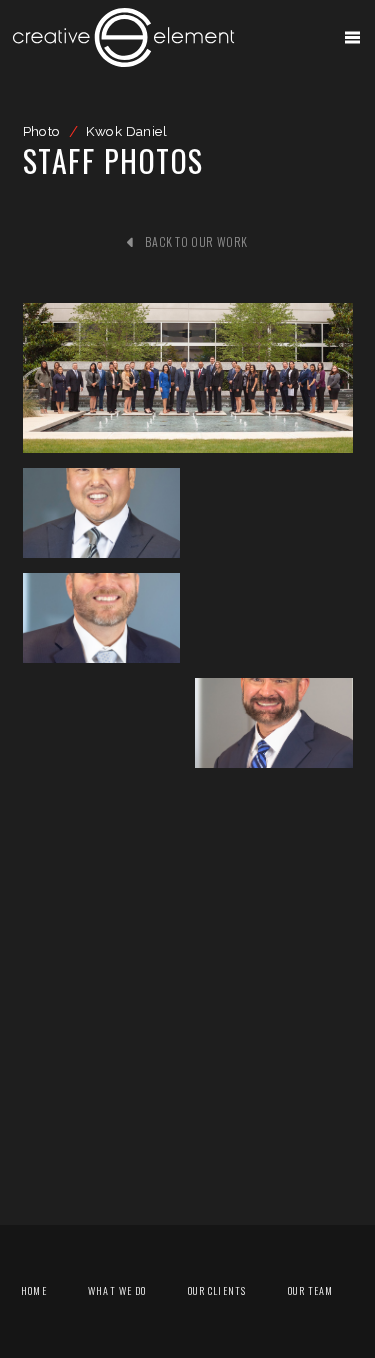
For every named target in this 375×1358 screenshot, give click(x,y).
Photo (42, 131)
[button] (352, 37)
